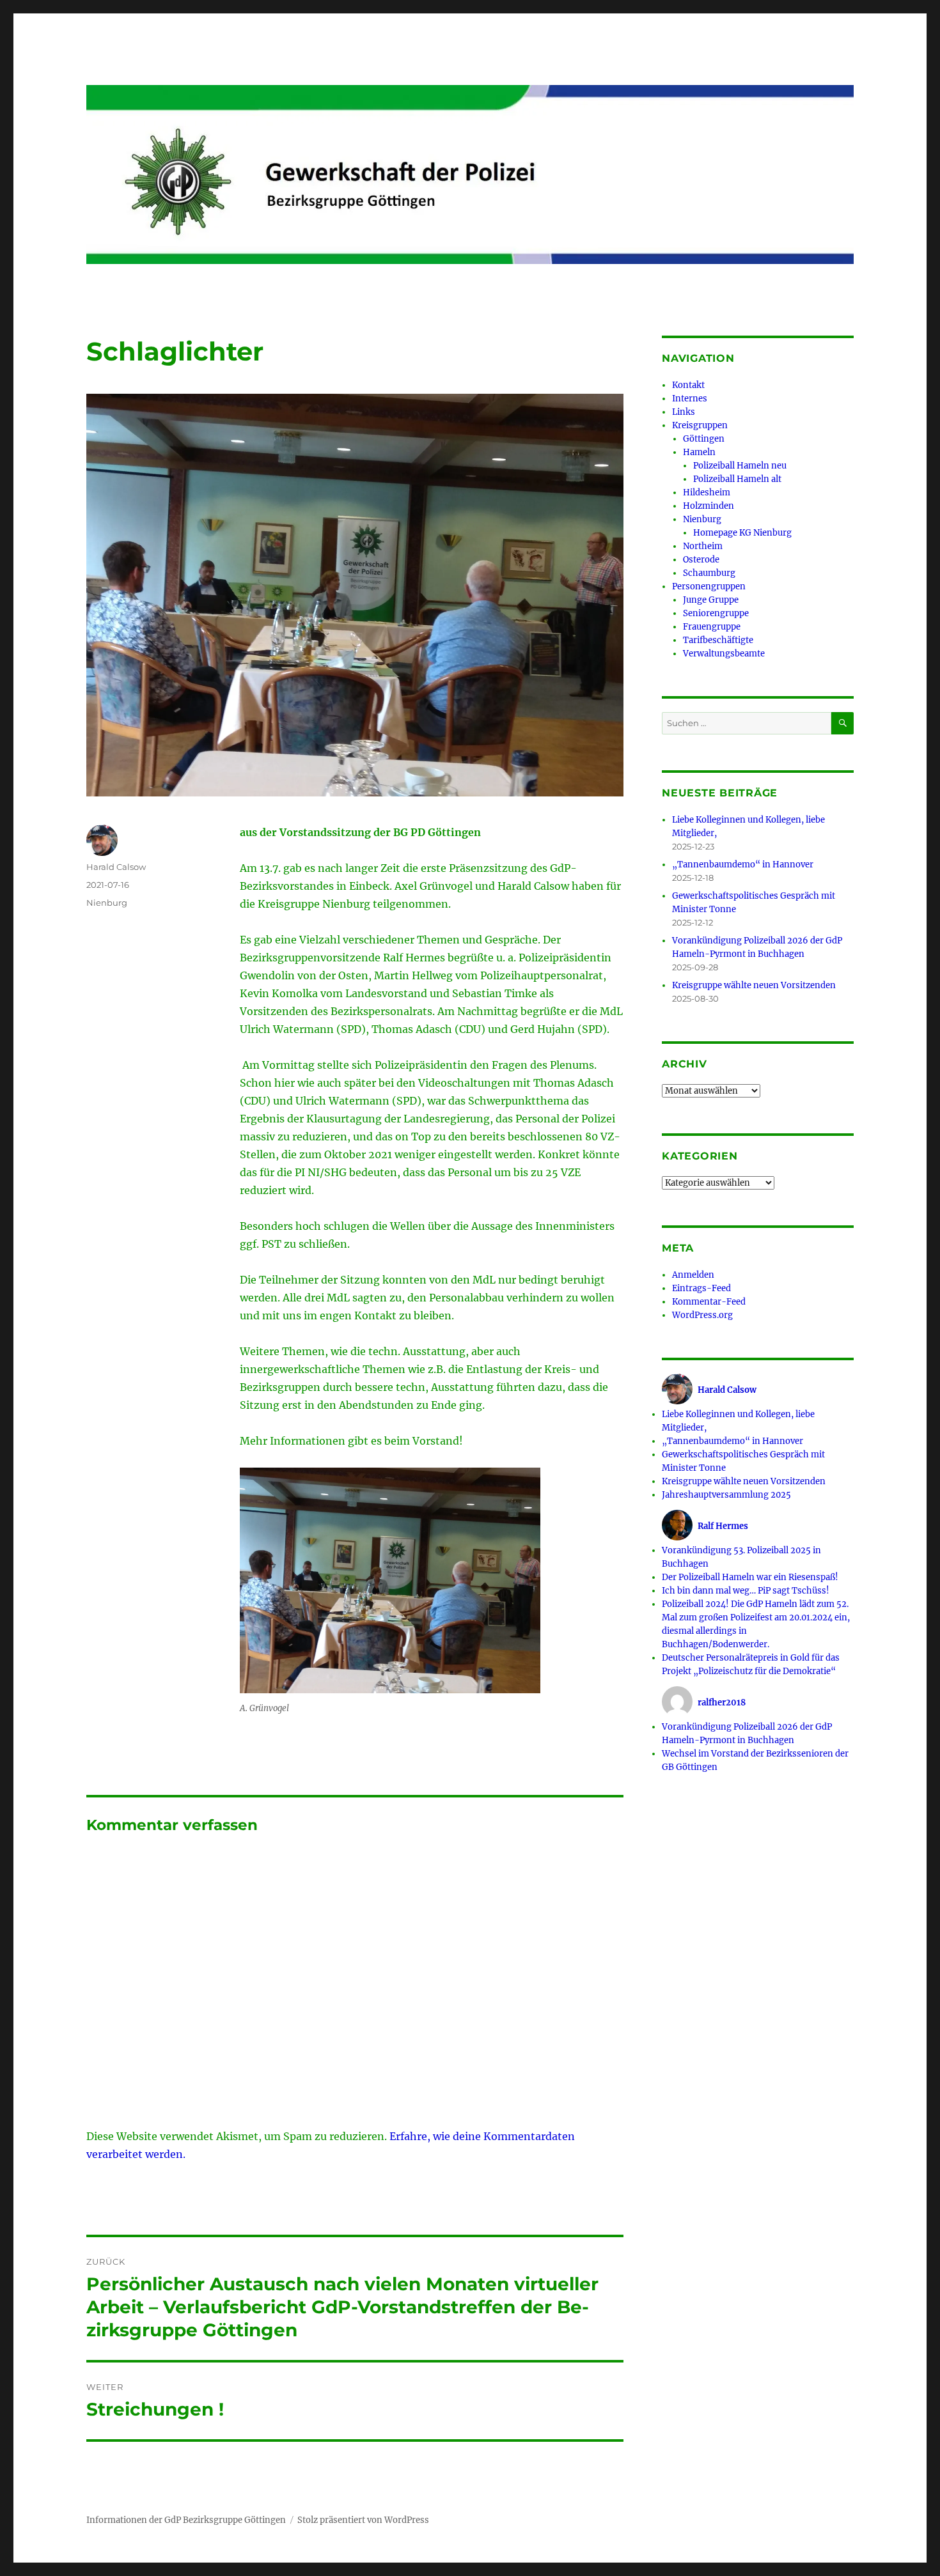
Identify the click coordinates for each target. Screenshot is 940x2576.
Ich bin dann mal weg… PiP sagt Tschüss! (746, 1591)
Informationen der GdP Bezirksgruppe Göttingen (186, 2520)
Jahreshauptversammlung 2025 (726, 1495)
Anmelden (693, 1275)
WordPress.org (702, 1315)
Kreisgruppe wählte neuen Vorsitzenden (754, 985)
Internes (690, 399)
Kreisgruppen (700, 425)
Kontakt (688, 385)
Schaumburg (709, 573)
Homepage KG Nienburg (742, 533)
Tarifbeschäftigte (718, 640)
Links (684, 412)
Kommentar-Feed (709, 1302)
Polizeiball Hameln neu (740, 466)
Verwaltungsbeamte (724, 654)
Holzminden (709, 506)
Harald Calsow (116, 867)
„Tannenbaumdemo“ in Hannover (743, 865)
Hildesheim (707, 493)
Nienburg (107, 903)
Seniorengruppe (716, 613)
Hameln (699, 452)
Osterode (701, 560)
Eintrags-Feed (701, 1288)
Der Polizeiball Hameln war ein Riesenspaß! (750, 1577)
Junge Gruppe (711, 600)
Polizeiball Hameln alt (737, 479)
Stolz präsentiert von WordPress (363, 2520)
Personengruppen (709, 586)
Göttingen (704, 439)
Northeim (703, 546)
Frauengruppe (712, 627)
